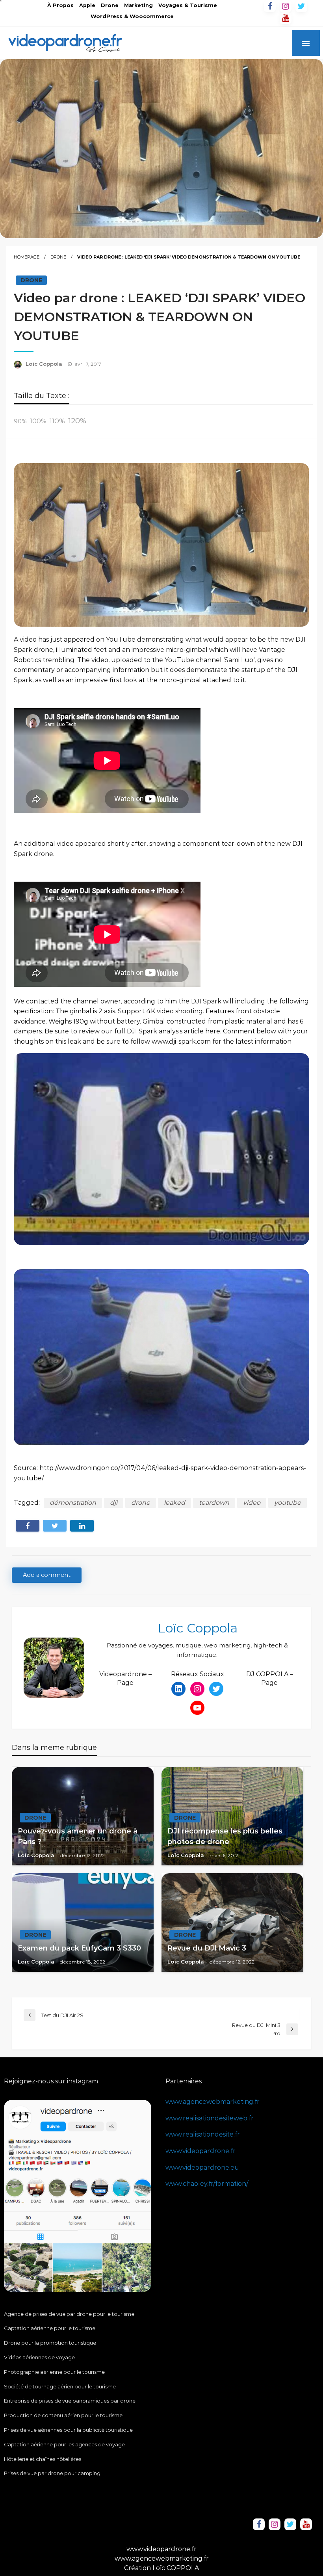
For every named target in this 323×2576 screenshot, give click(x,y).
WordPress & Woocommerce (132, 16)
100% (38, 421)
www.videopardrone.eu (202, 2167)
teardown (214, 1503)
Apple (87, 5)
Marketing (138, 5)
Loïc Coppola (45, 364)
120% (77, 421)
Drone (110, 5)
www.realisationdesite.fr (203, 2134)
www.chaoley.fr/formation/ (207, 2184)
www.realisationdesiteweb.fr (210, 2118)
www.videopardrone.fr (200, 2151)
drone (141, 1503)
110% (57, 421)
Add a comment (47, 1575)
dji (114, 1503)
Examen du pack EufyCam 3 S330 (79, 1948)
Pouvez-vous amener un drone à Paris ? (78, 1836)
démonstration (73, 1503)
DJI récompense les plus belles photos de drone (225, 1836)
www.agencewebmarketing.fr (213, 2102)
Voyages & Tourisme (188, 5)
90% (20, 421)
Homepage (27, 257)
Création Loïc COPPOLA (161, 2568)
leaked (174, 1503)
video (252, 1503)
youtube (288, 1503)
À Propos (60, 5)
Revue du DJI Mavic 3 (207, 1948)
